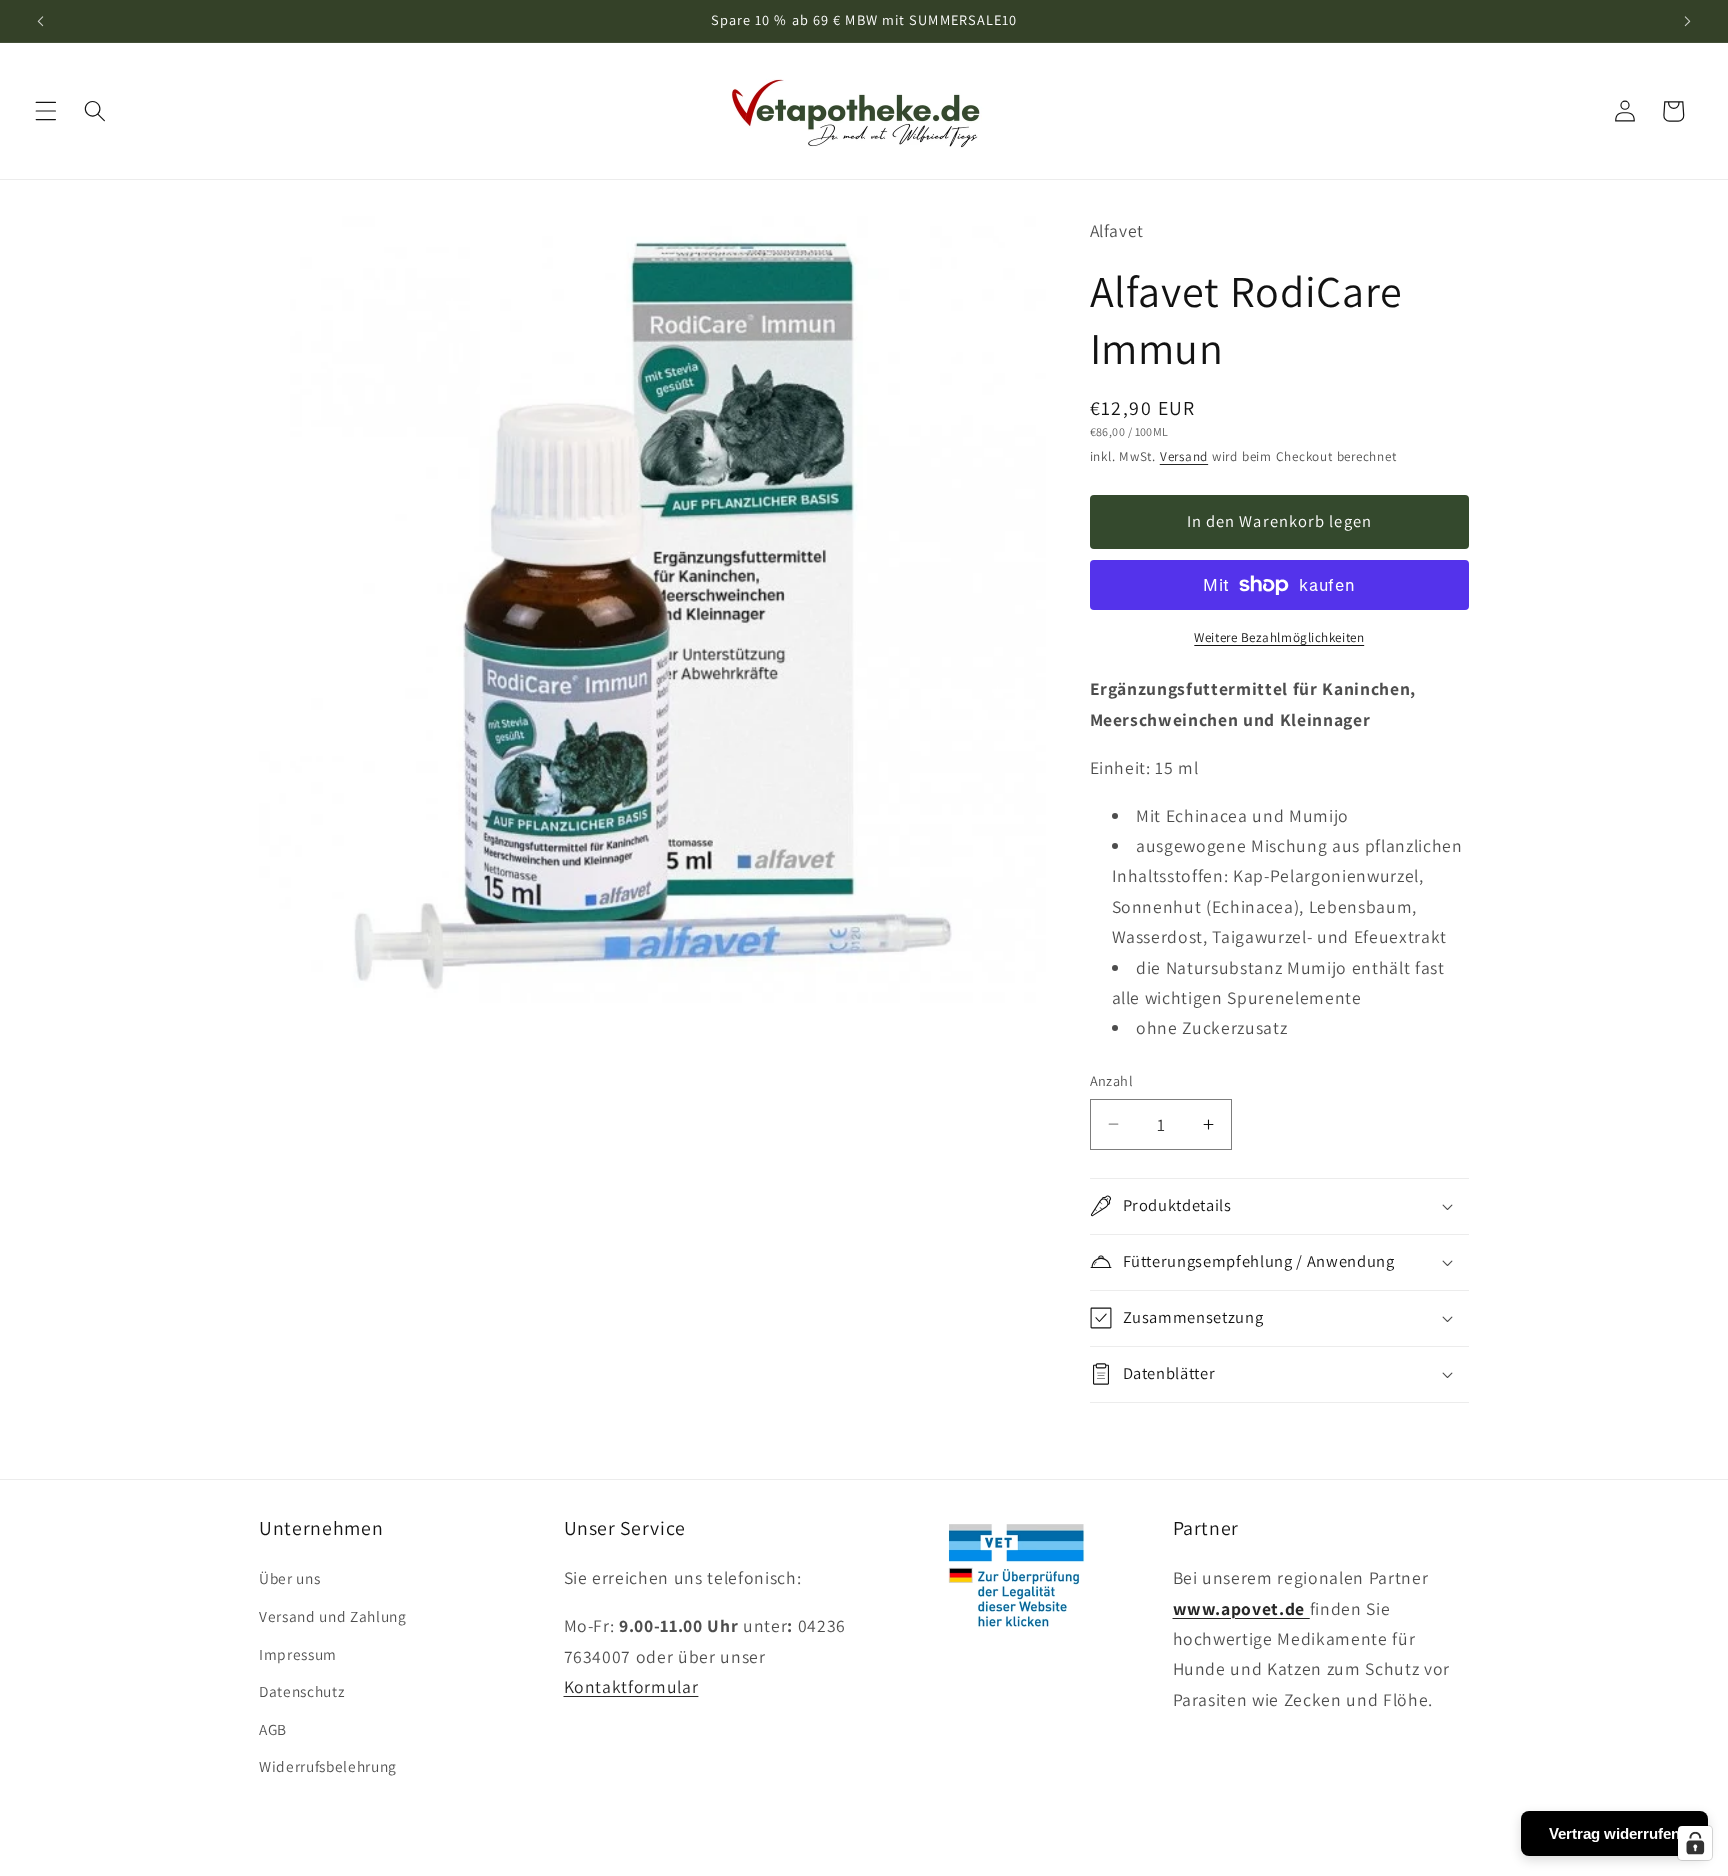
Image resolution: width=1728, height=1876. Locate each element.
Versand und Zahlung (333, 1616)
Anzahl (1112, 1080)
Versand (1184, 456)
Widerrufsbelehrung (328, 1766)
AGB (273, 1729)
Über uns (289, 1578)
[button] (46, 111)
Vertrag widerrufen (1614, 1833)
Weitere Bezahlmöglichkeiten (1279, 637)
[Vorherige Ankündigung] (41, 21)
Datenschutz (301, 1691)
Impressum (298, 1654)
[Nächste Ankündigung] (1687, 21)
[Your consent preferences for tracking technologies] (1695, 1843)
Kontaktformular (631, 1686)
